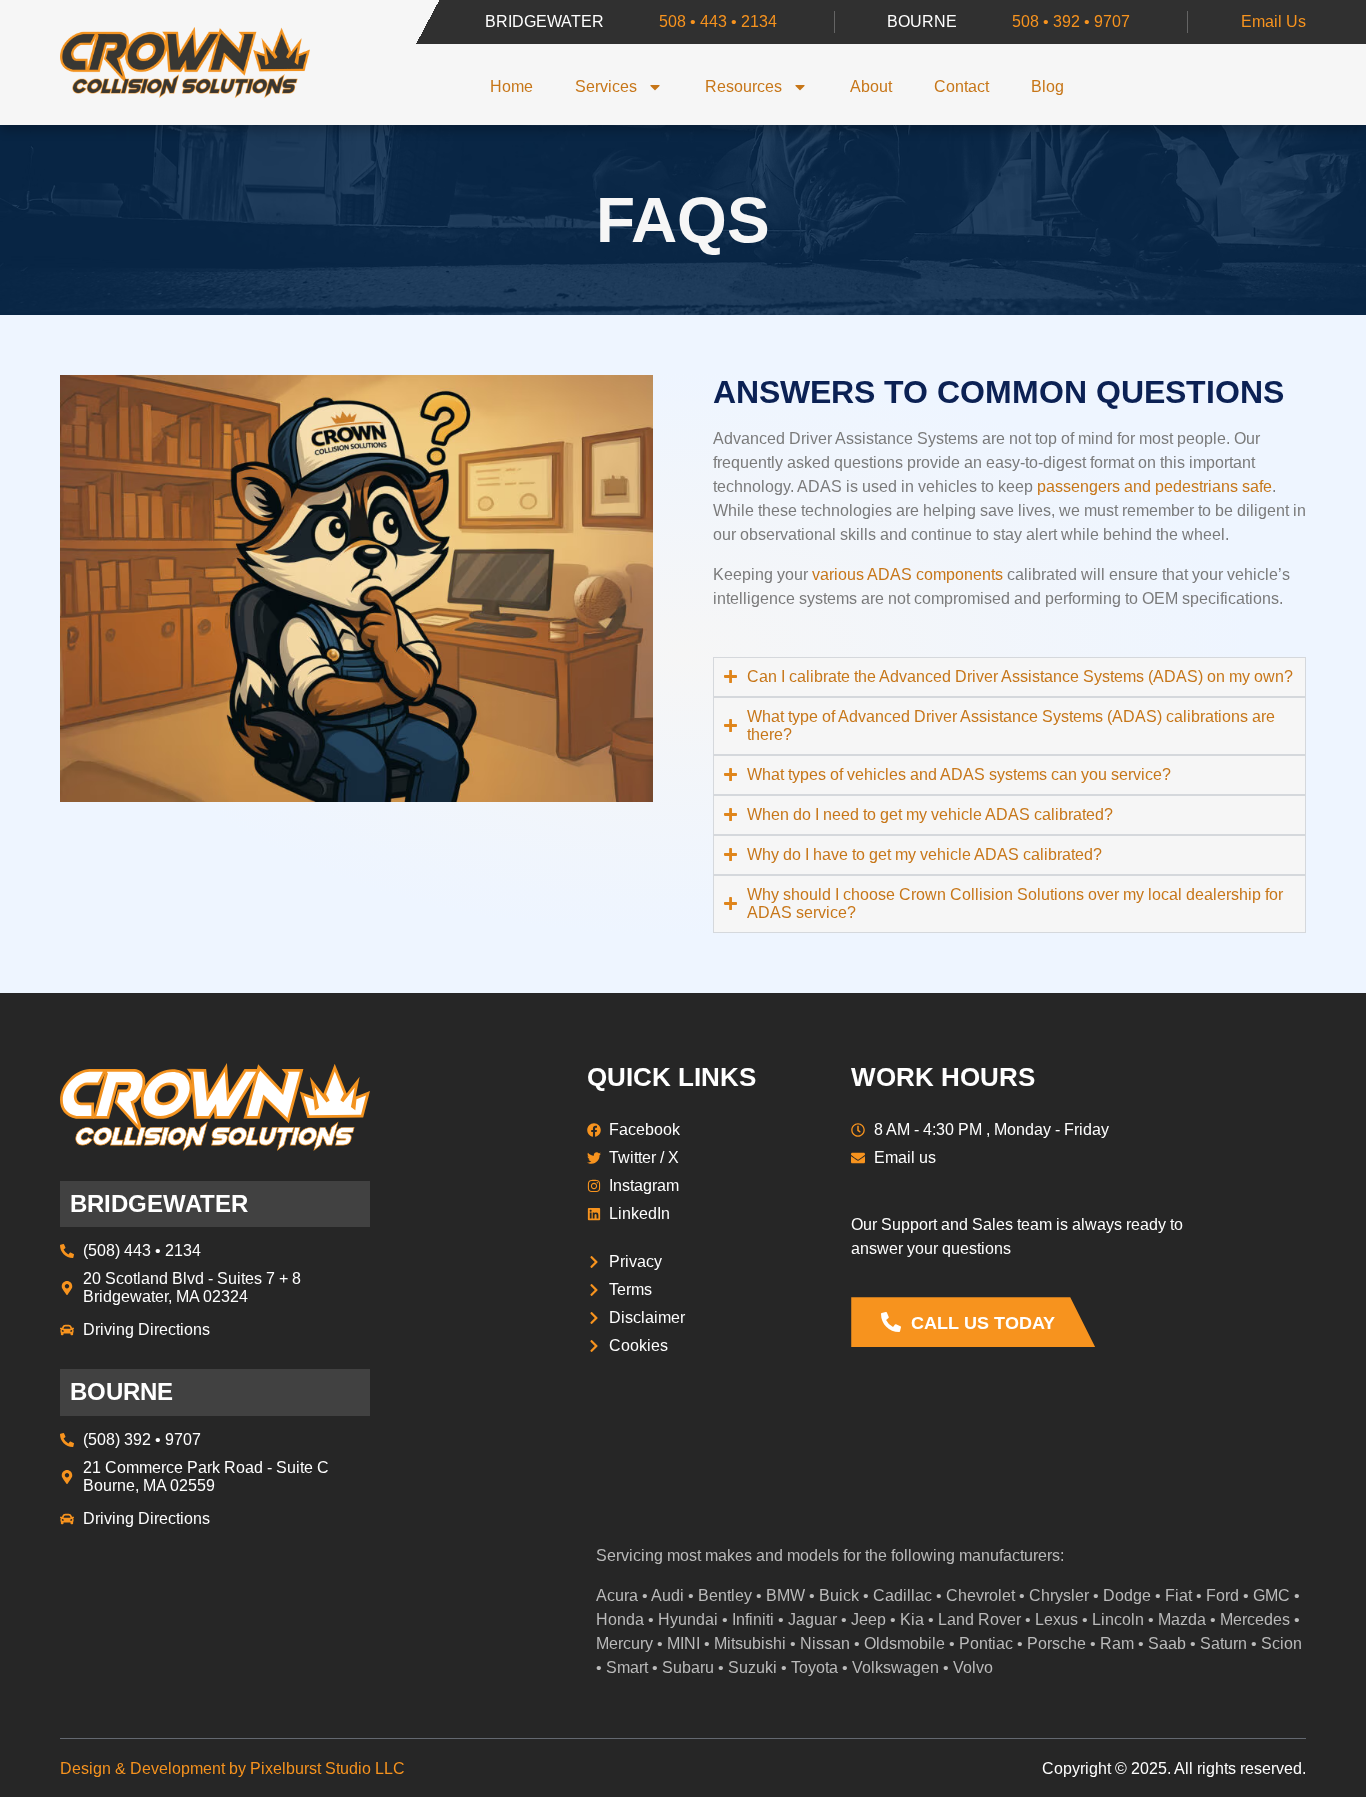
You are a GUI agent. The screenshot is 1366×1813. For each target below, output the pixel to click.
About (871, 86)
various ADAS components (907, 574)
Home (511, 86)
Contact (961, 86)
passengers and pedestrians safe (1154, 486)
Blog (1047, 86)
